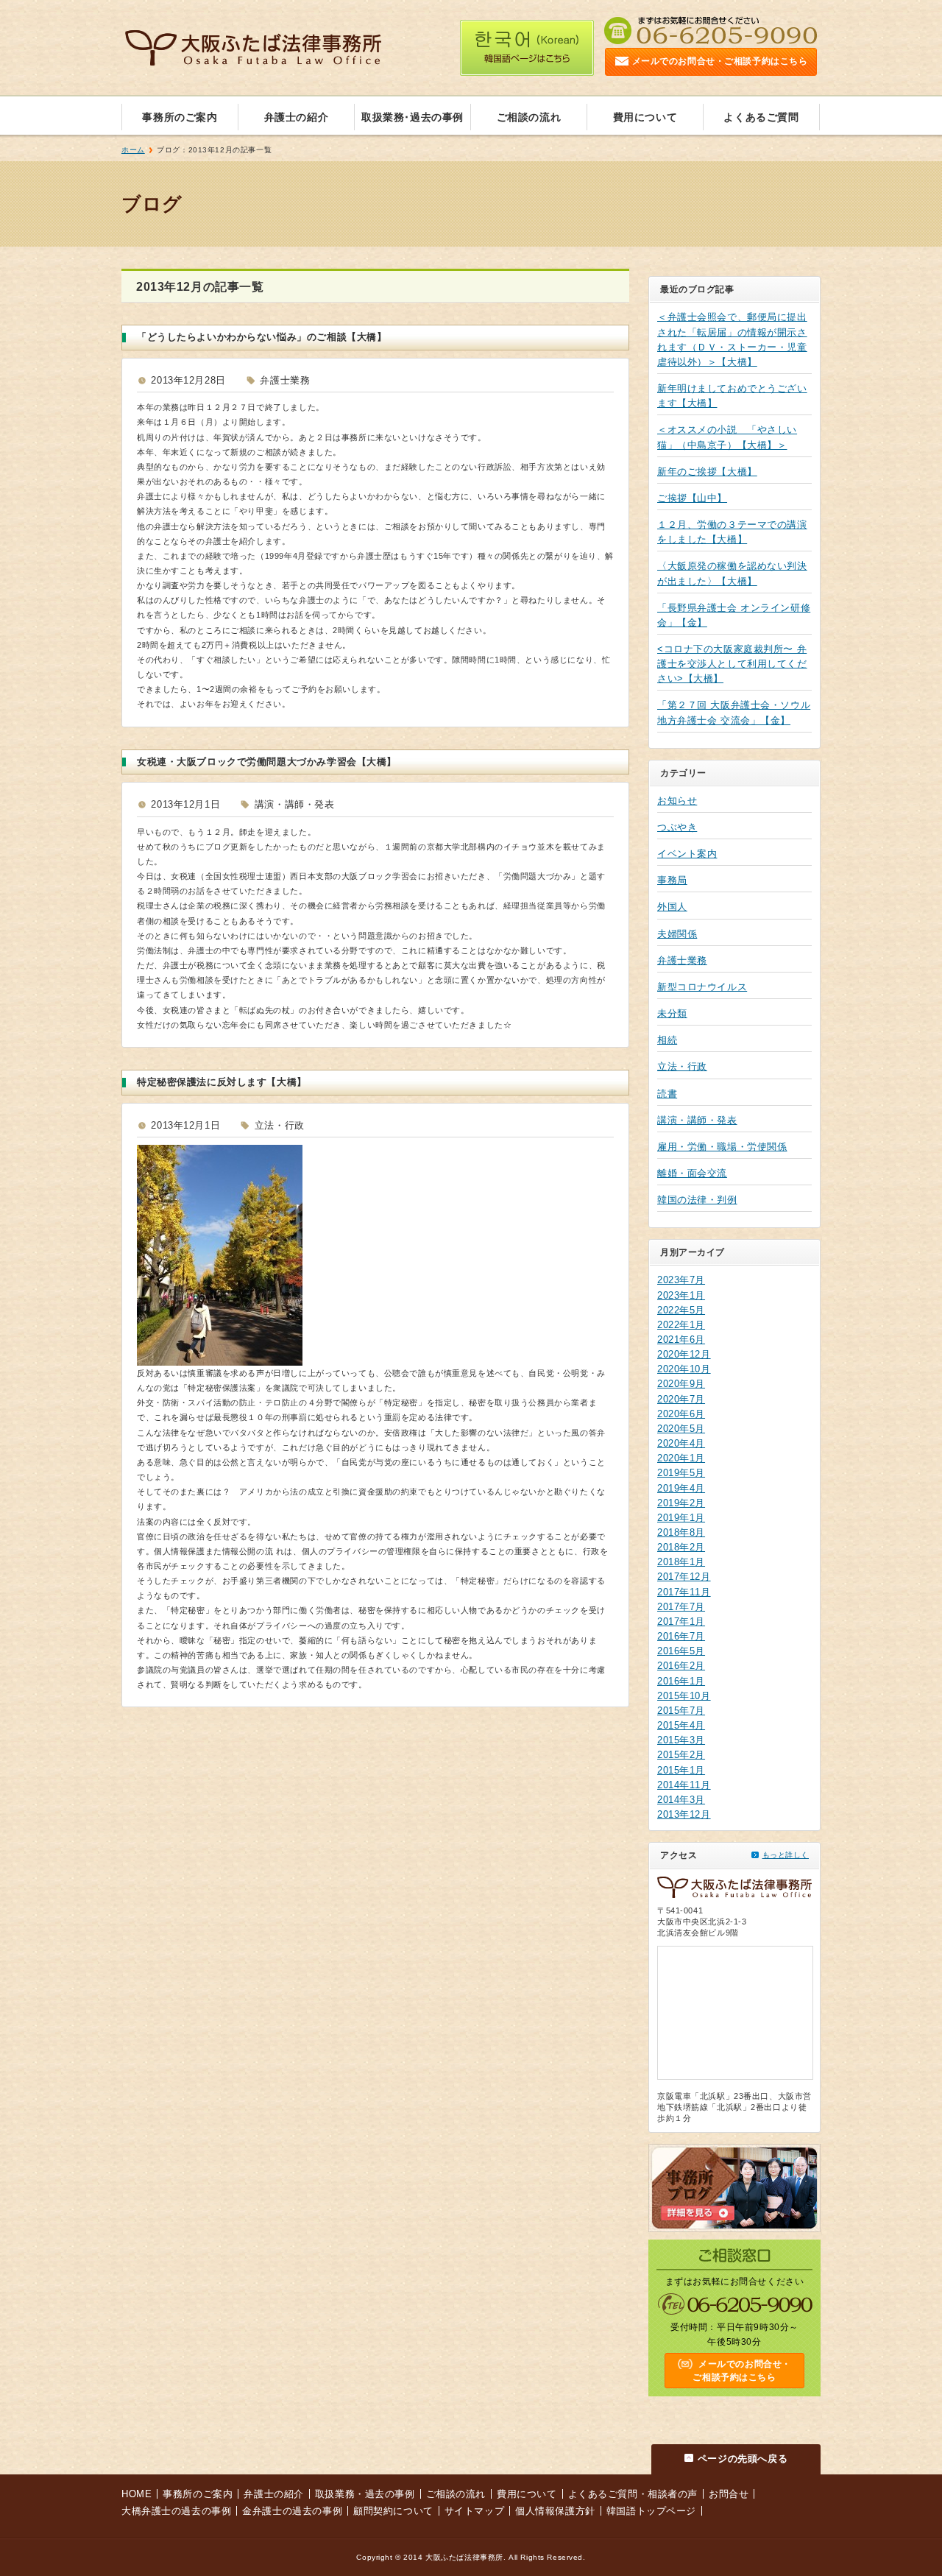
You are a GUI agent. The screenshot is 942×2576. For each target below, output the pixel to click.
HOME (137, 2494)
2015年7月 (681, 1711)
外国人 (672, 907)
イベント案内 (687, 854)
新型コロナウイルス (702, 987)
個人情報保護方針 (555, 2511)
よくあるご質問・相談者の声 (633, 2494)
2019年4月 (681, 1488)
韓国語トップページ (651, 2511)
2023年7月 (681, 1280)
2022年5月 (681, 1310)
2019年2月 (681, 1503)
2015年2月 (681, 1755)
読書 (667, 1094)
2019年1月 (681, 1518)
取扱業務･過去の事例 (412, 117)
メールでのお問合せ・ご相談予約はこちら (720, 61)
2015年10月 (684, 1696)
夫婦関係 (677, 934)
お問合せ (729, 2494)
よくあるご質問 (761, 117)
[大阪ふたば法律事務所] (253, 54)
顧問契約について (393, 2511)
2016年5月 (681, 1651)
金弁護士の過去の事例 (292, 2511)
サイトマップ (474, 2511)
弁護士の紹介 (296, 117)
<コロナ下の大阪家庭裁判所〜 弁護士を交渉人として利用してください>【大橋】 (732, 664)
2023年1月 (681, 1295)
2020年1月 (681, 1458)
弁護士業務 (682, 960)
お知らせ (677, 801)
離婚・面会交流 (692, 1173)
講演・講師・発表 (697, 1120)
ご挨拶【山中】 (692, 498)
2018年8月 (681, 1532)
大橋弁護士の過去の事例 (176, 2511)
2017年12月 (684, 1577)
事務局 (672, 880)
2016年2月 (681, 1666)
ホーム (133, 150)
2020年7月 (681, 1399)
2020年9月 (681, 1384)
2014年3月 (681, 1800)
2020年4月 (681, 1443)
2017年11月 (684, 1592)
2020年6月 (681, 1414)
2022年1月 (681, 1325)
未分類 (672, 1013)
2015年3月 (681, 1740)
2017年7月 (681, 1607)
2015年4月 (681, 1725)
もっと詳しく (786, 1855)
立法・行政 (682, 1066)
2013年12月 (684, 1814)
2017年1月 (681, 1622)
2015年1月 (681, 1770)
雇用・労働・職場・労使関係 (722, 1147)
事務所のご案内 (180, 117)
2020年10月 (684, 1369)
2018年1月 (681, 1562)
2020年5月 (681, 1429)
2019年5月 (681, 1473)
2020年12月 (684, 1354)
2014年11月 (684, 1785)
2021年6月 (681, 1340)
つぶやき (677, 827)
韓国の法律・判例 (697, 1200)
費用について (645, 117)
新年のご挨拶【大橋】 (707, 472)
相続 (667, 1040)
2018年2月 (681, 1547)
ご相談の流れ (529, 117)
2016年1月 (681, 1681)
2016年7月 (681, 1636)
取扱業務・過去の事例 (365, 2494)
